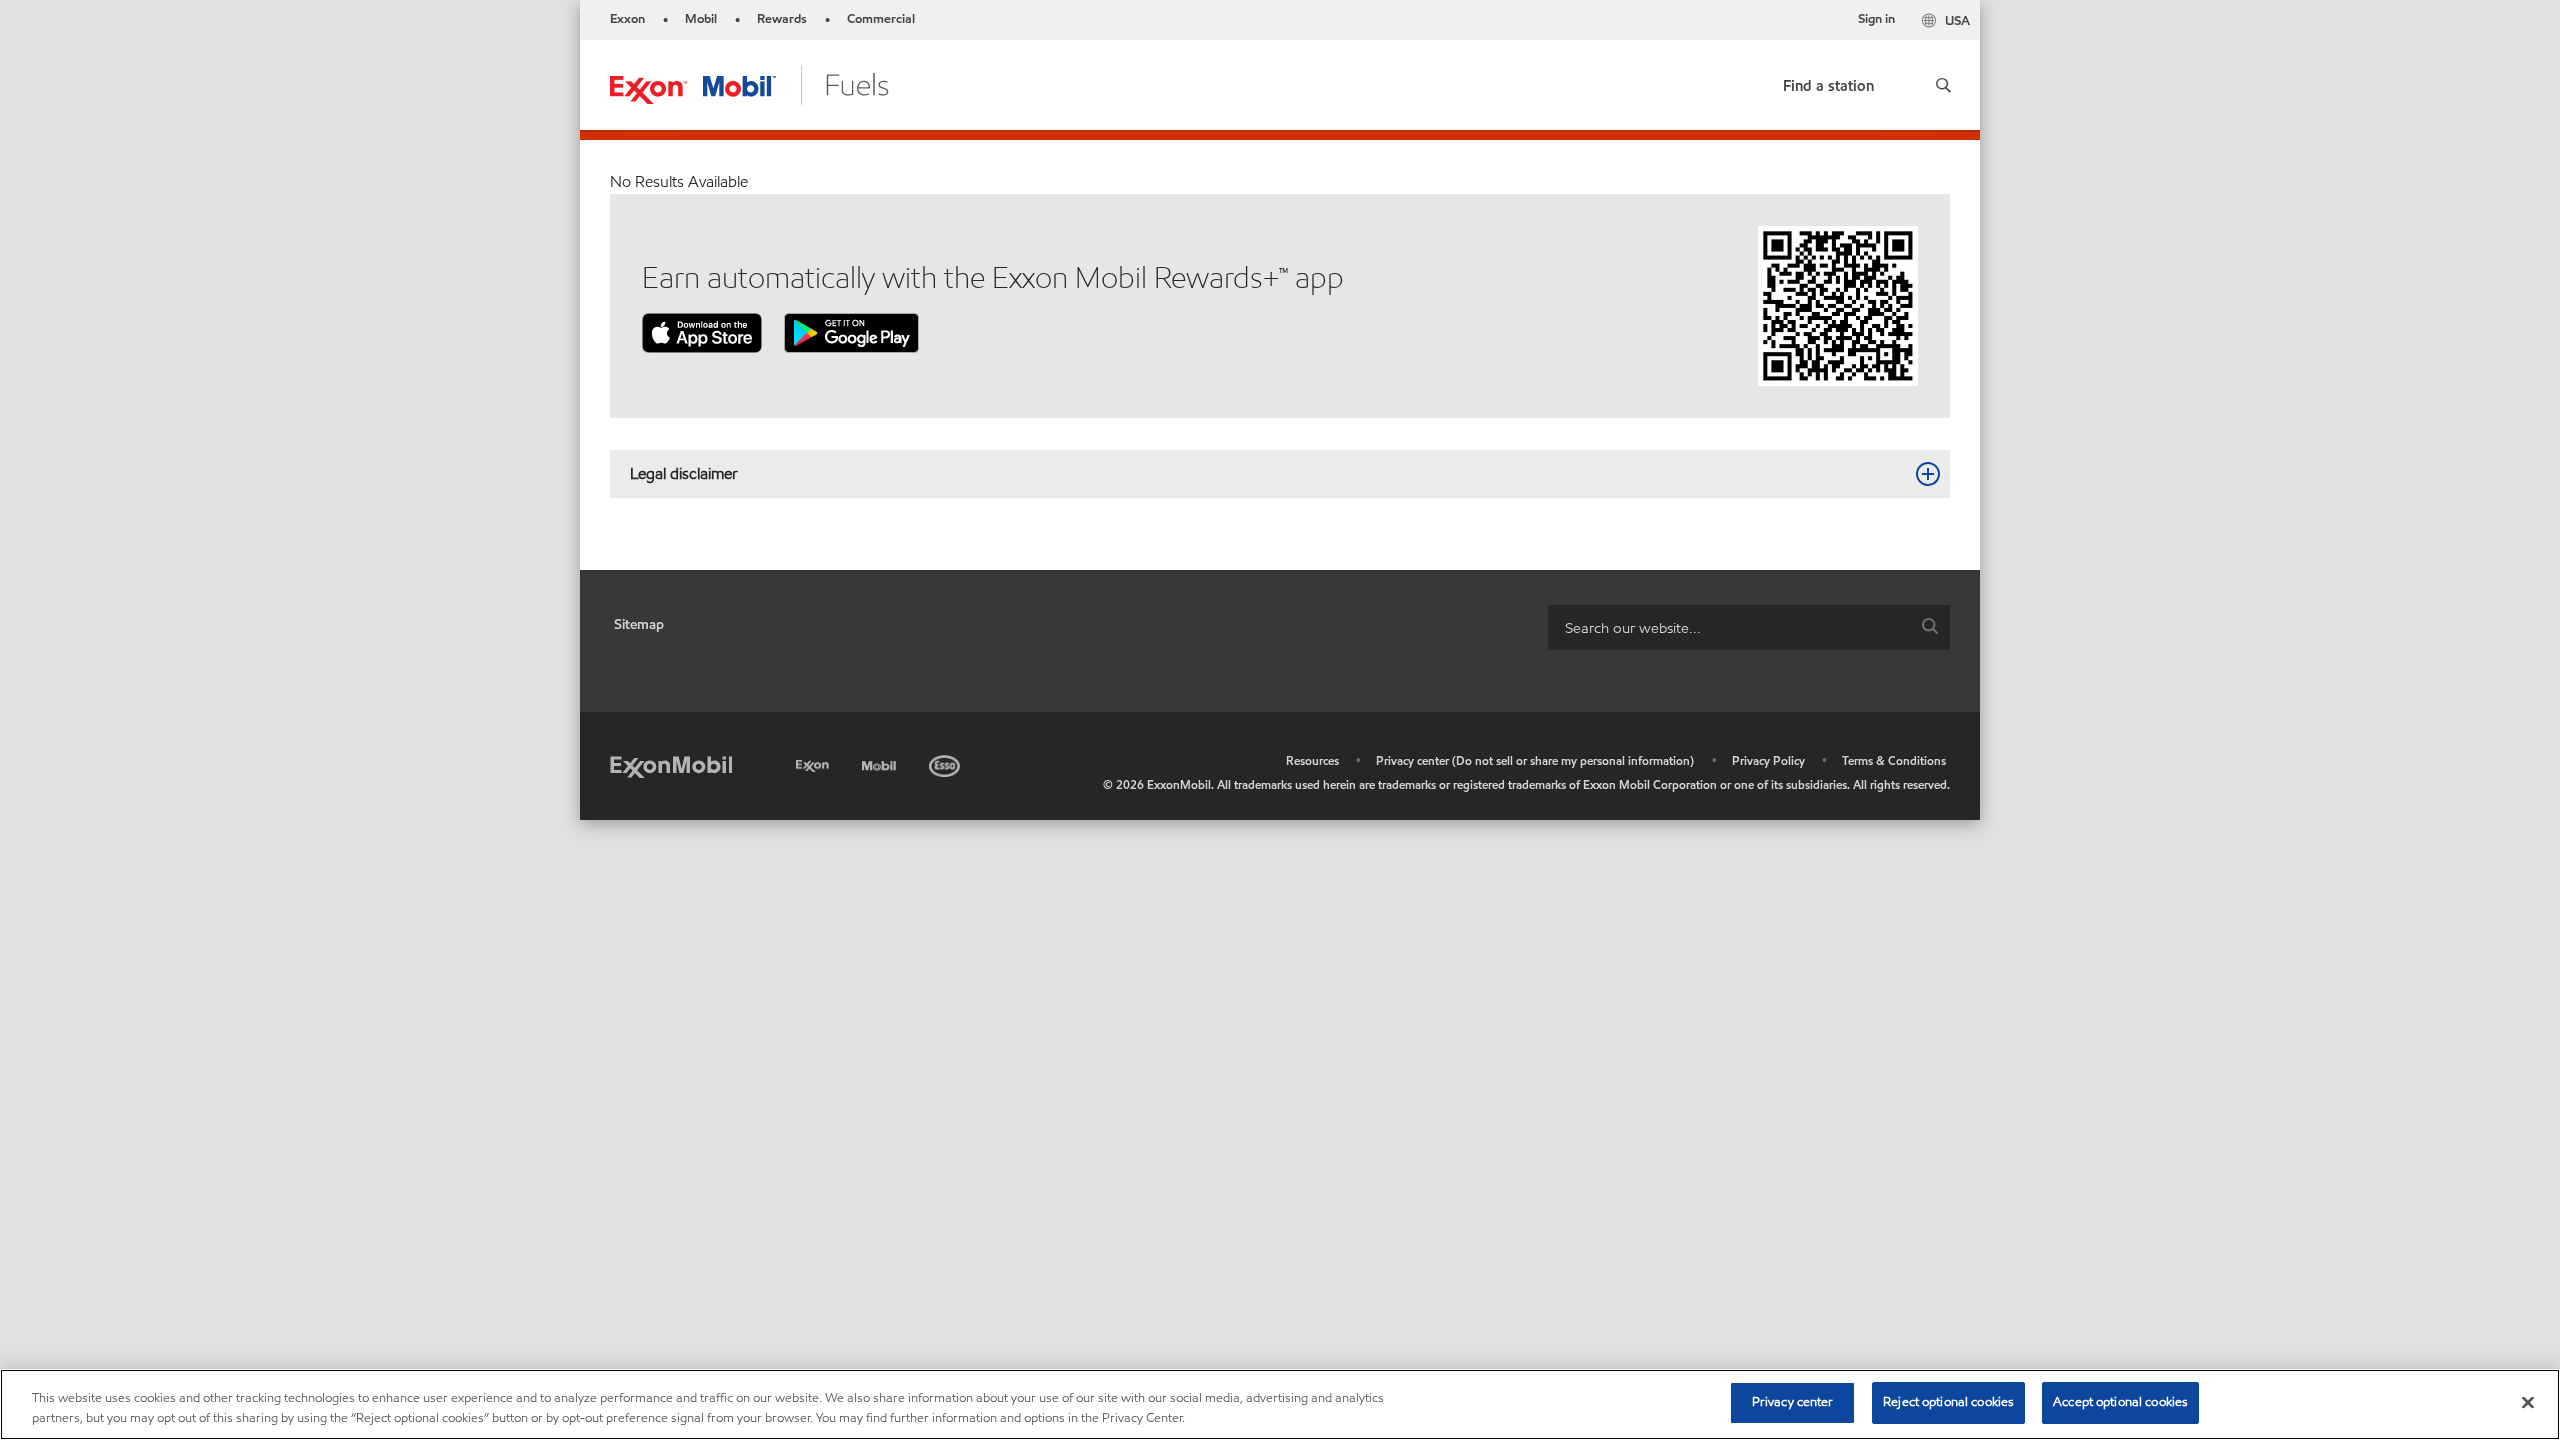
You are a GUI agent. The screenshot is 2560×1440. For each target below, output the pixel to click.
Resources (1312, 760)
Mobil (701, 19)
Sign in (1876, 19)
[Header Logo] (749, 83)
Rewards (782, 19)
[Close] (2528, 1402)
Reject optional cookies (1948, 1402)
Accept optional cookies (2120, 1402)
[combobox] (1749, 627)
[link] (1828, 81)
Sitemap (639, 624)
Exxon (627, 19)
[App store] (702, 331)
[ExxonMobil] (671, 765)
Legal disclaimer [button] (684, 473)
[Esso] (946, 762)
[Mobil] (881, 762)
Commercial (881, 19)
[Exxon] (814, 762)
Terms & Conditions (1894, 760)
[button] (1942, 85)
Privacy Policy (1768, 760)
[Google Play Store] (851, 331)
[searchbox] (1729, 627)
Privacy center (1793, 1402)
